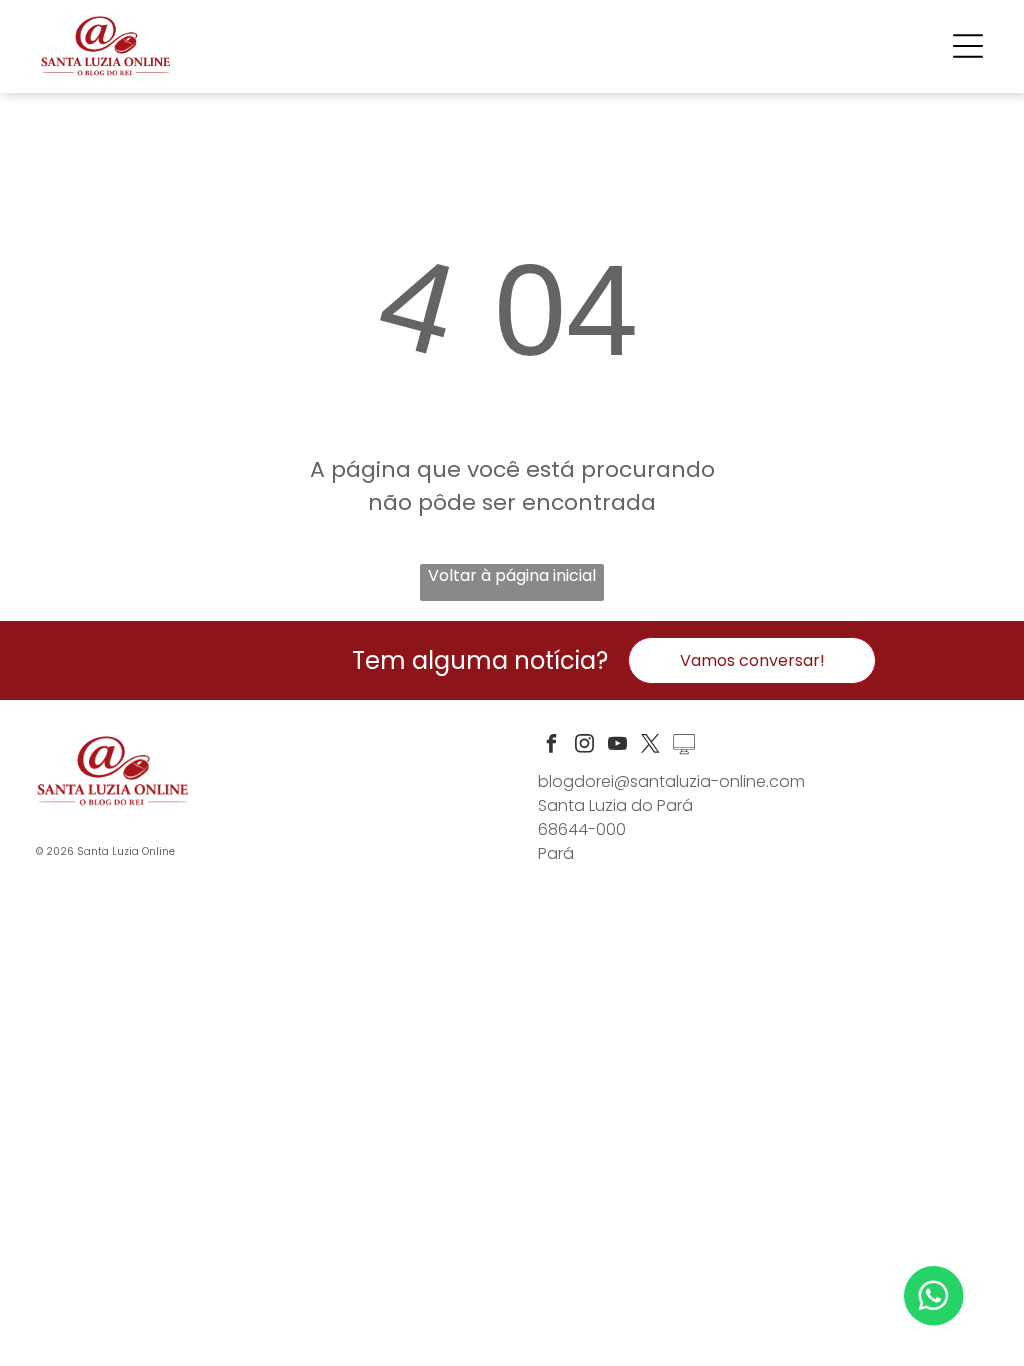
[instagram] (585, 746)
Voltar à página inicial (512, 575)
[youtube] (618, 746)
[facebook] (552, 746)
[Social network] (684, 746)
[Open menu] (968, 46)
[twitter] (651, 746)
